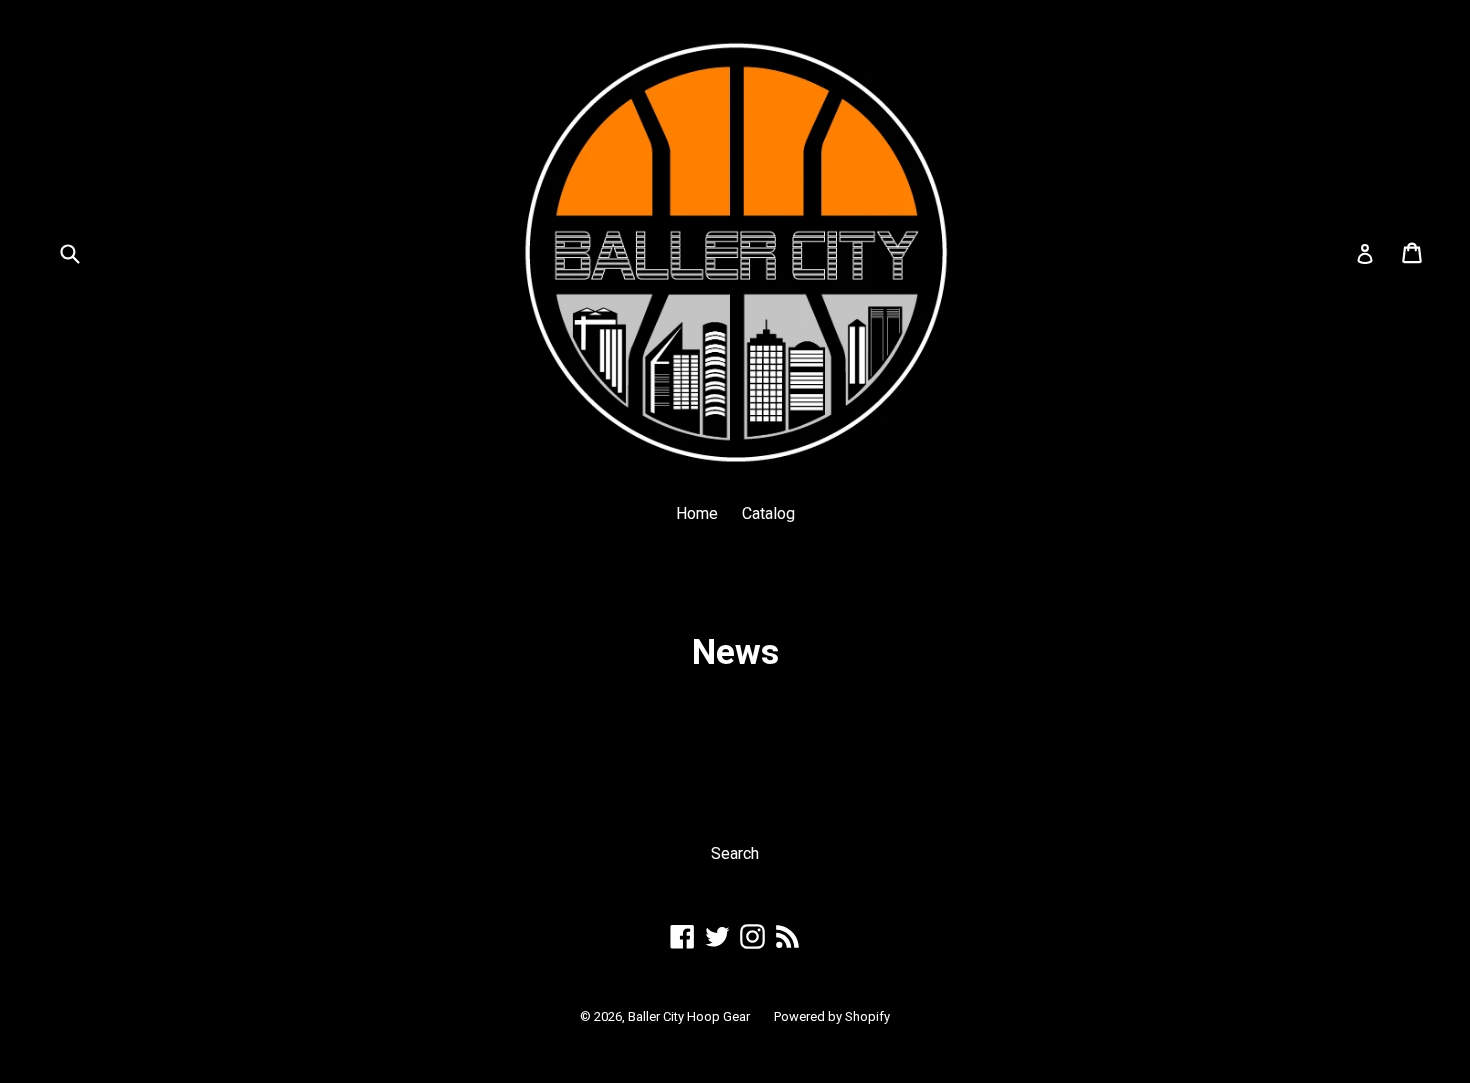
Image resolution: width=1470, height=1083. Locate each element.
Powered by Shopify (832, 1016)
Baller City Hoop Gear (689, 1016)
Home (697, 513)
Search (735, 853)
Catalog (768, 513)
